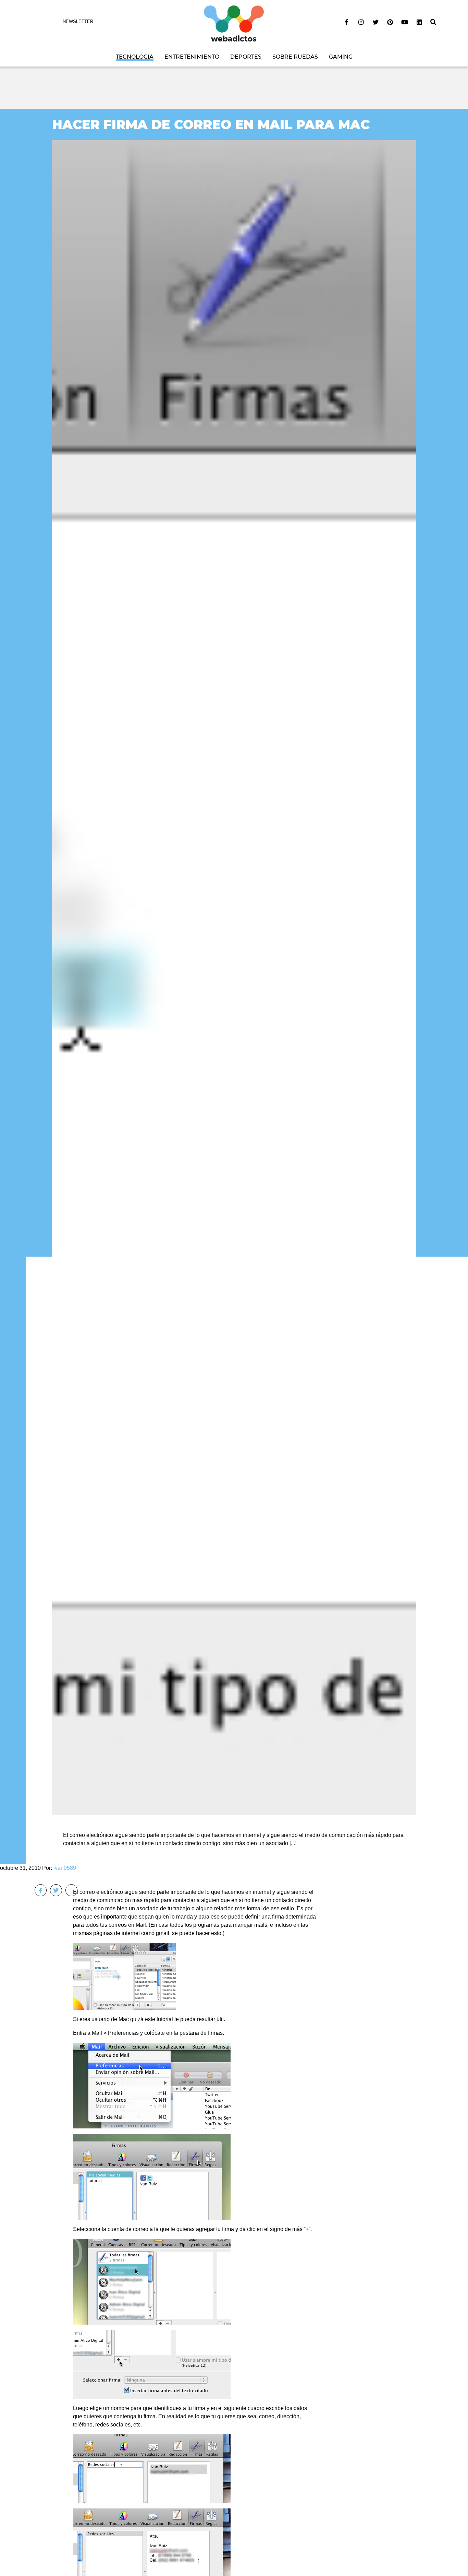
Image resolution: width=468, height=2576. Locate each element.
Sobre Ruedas (295, 57)
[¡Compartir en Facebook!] (41, 1890)
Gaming (341, 57)
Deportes (246, 57)
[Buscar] (433, 22)
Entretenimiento (192, 57)
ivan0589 (65, 1868)
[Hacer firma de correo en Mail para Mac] (234, 977)
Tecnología (135, 57)
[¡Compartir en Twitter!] (56, 1890)
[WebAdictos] (234, 23)
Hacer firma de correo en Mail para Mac (211, 124)
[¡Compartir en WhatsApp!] (71, 1890)
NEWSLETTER (78, 21)
